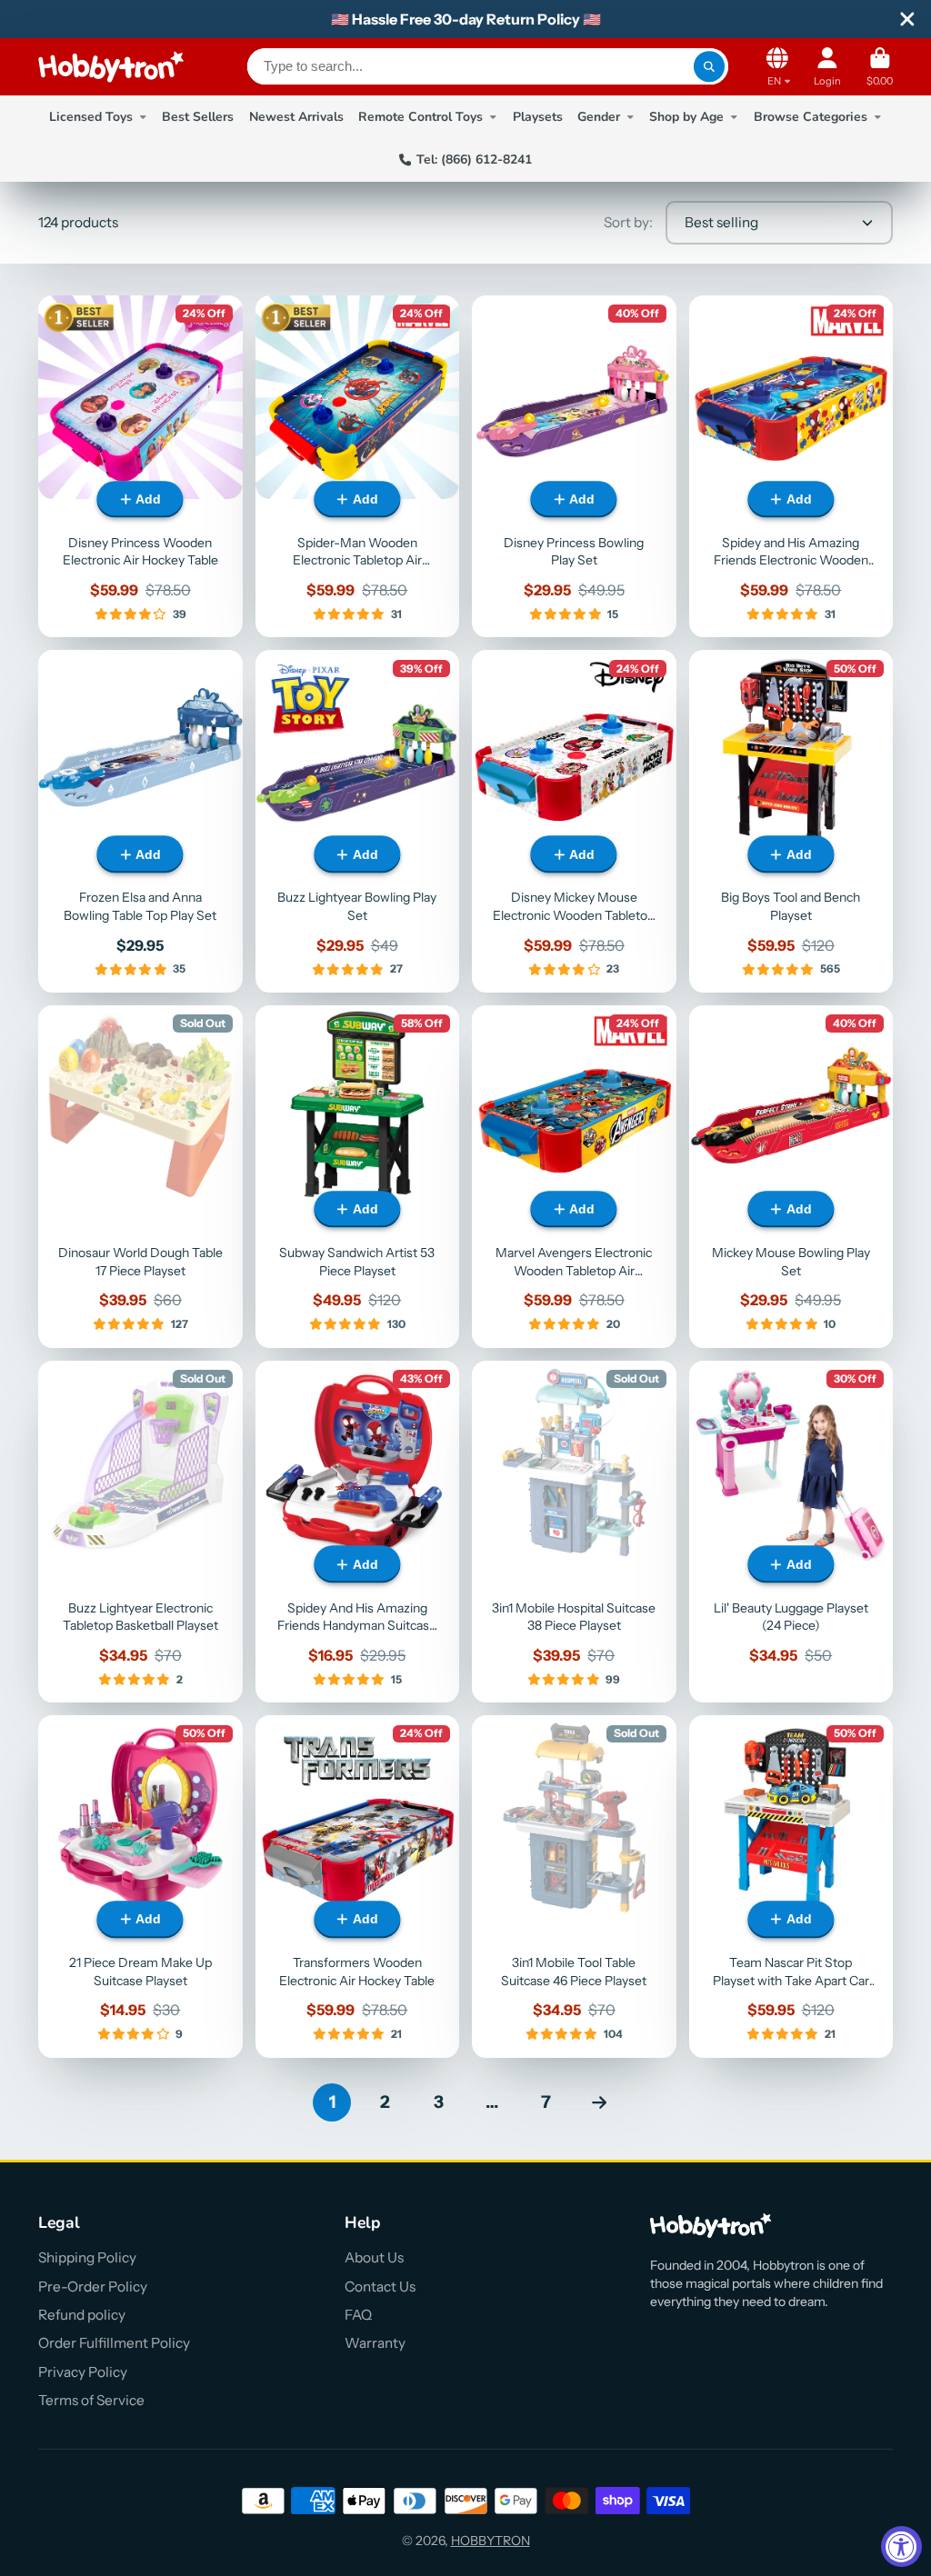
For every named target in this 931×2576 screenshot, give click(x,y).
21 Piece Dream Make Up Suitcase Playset (140, 1887)
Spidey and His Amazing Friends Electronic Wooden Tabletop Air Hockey (791, 467)
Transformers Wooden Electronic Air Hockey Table (358, 1887)
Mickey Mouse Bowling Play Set (791, 1177)
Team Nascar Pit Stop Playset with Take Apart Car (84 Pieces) (791, 1887)
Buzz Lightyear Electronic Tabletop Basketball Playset (140, 1532)
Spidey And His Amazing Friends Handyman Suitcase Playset (358, 1532)
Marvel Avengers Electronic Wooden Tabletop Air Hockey (574, 1177)
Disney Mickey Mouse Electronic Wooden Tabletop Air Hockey (574, 821)
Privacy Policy (83, 2372)
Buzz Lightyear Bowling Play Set (358, 821)
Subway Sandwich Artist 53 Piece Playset (358, 1177)
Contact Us (380, 2286)
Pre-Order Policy (93, 2286)
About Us (374, 2257)
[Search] (709, 66)
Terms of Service (91, 2400)
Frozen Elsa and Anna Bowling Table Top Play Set (140, 821)
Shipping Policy (87, 2257)
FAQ (358, 2315)
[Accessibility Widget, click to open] (901, 2546)
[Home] (111, 67)
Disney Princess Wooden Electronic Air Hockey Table (140, 467)
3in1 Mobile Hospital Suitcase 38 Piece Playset (574, 1532)
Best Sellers (198, 117)
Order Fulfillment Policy (114, 2343)
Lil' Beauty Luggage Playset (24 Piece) (791, 1532)
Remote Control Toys (420, 117)
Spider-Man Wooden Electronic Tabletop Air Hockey (358, 467)
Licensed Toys (91, 117)
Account (827, 67)
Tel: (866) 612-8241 (474, 160)
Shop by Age (686, 117)
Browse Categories (811, 117)
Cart (880, 67)
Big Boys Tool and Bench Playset (791, 821)
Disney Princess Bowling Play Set (574, 467)
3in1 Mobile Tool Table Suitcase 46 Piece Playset (574, 1887)
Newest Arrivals (296, 117)
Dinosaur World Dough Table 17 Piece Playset (140, 1177)
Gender (599, 117)
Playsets (538, 117)
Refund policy (82, 2315)
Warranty (375, 2343)
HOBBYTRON (491, 2541)
